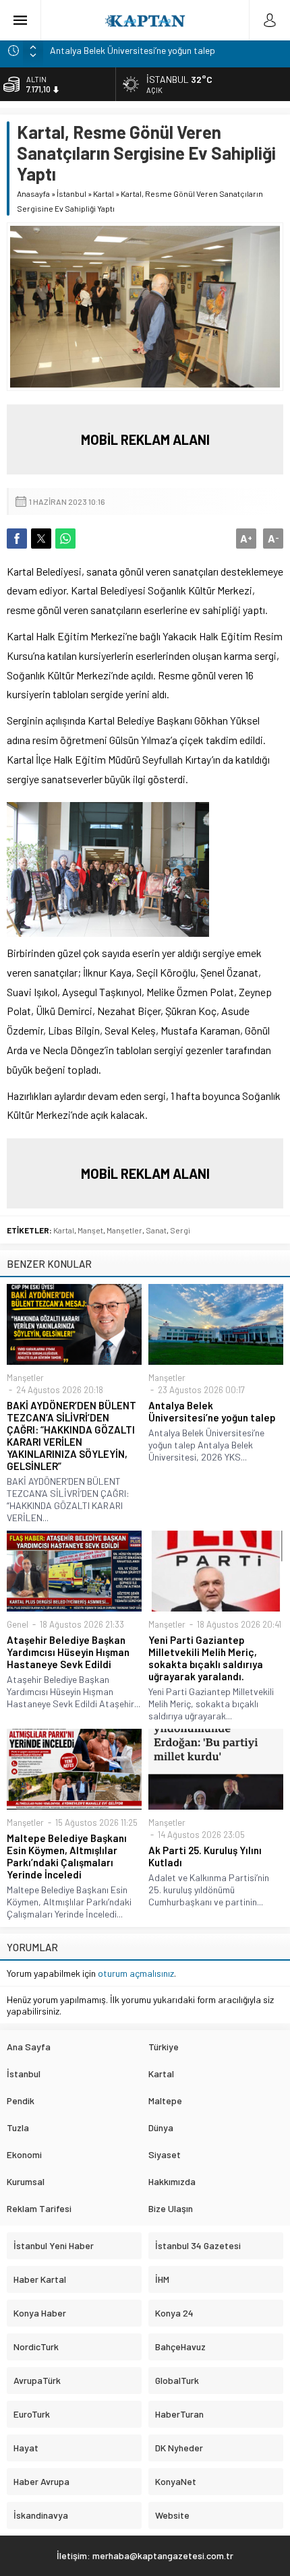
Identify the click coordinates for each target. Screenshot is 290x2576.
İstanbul (71, 193)
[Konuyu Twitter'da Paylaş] (41, 539)
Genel (18, 1624)
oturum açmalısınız (136, 1973)
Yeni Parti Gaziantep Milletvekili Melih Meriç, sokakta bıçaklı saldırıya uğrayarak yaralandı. (206, 1658)
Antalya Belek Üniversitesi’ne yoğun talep (133, 50)
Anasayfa (33, 193)
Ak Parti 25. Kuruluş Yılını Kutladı (205, 1856)
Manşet (90, 1230)
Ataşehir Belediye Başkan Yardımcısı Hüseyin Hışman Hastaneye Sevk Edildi (68, 1652)
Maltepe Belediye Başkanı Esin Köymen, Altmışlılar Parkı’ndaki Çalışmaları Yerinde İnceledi (67, 1856)
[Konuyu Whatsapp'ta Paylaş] (65, 539)
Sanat (156, 1230)
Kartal (104, 193)
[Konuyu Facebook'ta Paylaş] (17, 539)
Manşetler (124, 1230)
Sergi (180, 1230)
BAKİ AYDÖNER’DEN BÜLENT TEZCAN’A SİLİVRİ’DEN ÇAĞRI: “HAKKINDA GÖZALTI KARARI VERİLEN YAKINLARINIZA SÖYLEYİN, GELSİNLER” (71, 1436)
